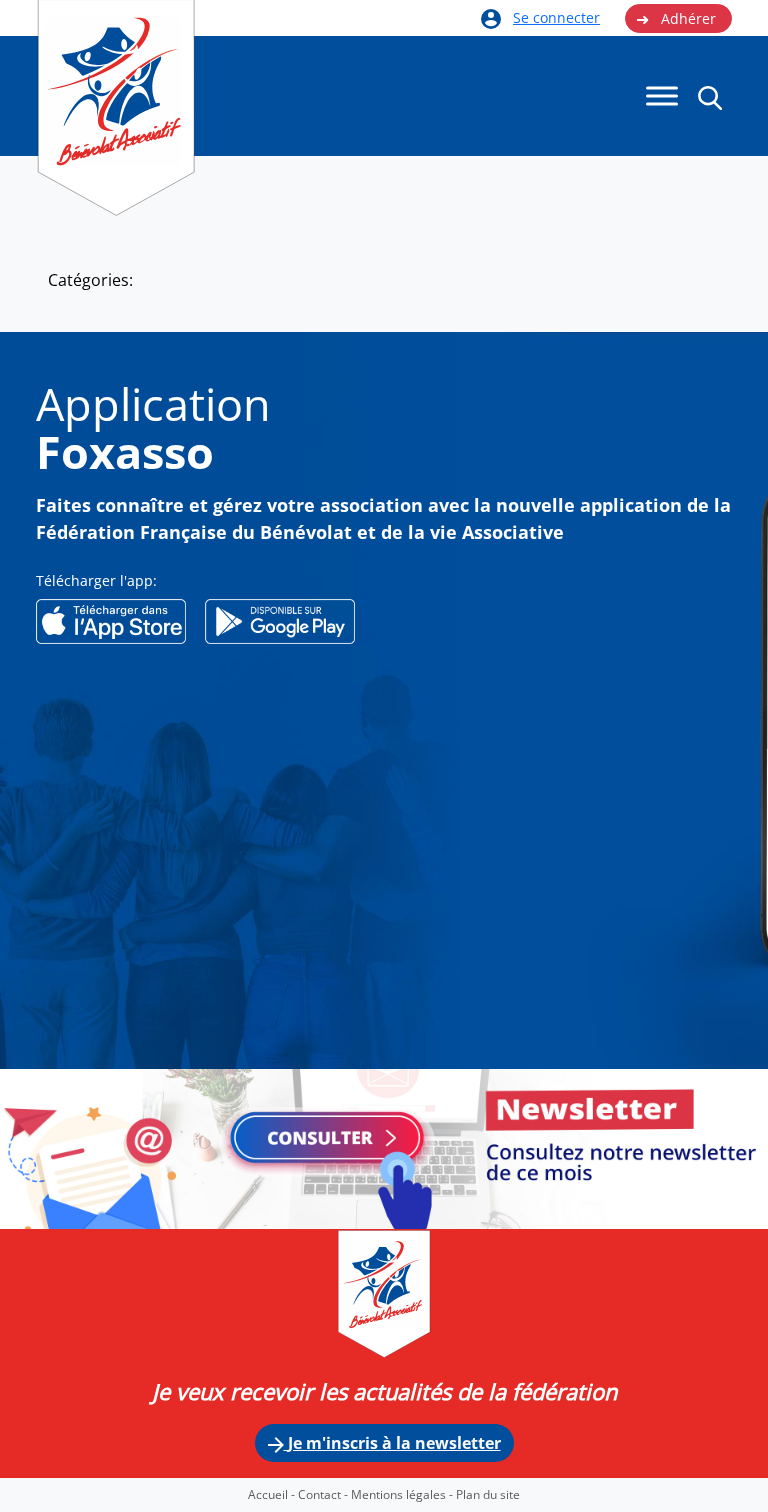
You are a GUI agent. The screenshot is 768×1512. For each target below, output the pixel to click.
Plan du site (488, 1494)
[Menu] (662, 96)
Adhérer (676, 19)
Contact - (324, 1494)
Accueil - (273, 1494)
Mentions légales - (403, 1494)
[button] (710, 97)
